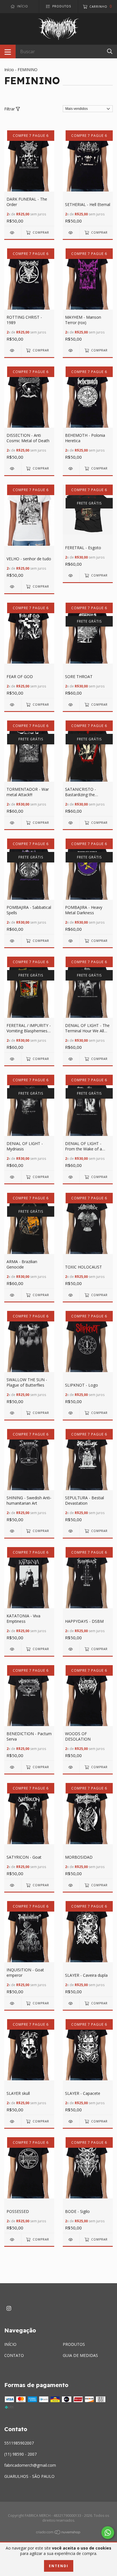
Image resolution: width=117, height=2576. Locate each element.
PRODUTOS (74, 2344)
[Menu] (8, 52)
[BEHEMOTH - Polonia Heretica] (71, 469)
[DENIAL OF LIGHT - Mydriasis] (13, 1177)
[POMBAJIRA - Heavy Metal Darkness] (71, 941)
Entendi (59, 2566)
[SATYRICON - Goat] (13, 1885)
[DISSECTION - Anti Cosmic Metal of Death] (13, 469)
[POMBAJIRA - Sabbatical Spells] (13, 941)
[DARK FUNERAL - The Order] (13, 233)
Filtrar (10, 109)
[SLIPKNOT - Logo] (71, 1413)
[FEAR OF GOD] (13, 705)
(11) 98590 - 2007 (20, 2454)
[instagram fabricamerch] (9, 2308)
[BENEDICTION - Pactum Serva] (13, 1767)
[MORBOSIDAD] (71, 1885)
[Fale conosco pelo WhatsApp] (108, 2533)
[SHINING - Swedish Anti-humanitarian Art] (13, 1531)
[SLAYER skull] (13, 2121)
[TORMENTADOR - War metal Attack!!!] (13, 823)
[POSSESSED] (13, 2240)
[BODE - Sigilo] (71, 2240)
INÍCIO (10, 2344)
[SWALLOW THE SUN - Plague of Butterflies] (13, 1413)
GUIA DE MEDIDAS (80, 2355)
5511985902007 (19, 2443)
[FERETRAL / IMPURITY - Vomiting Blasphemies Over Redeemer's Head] (13, 1059)
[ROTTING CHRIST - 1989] (13, 350)
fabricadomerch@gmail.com (30, 2465)
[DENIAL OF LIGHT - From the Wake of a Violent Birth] (71, 1177)
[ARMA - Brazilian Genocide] (13, 1295)
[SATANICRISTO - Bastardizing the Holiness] (71, 823)
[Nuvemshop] (58, 2533)
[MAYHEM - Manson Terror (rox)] (71, 350)
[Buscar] (110, 51)
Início (9, 70)
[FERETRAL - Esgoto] (71, 575)
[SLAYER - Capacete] (71, 2121)
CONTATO (14, 2355)
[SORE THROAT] (71, 705)
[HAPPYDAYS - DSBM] (71, 1649)
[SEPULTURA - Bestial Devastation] (71, 1531)
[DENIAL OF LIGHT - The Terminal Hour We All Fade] (71, 1059)
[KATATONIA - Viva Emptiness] (13, 1649)
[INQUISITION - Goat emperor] (13, 2003)
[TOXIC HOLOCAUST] (71, 1295)
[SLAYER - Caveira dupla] (71, 2003)
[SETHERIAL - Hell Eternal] (71, 233)
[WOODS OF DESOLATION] (71, 1767)
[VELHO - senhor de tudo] (13, 587)
